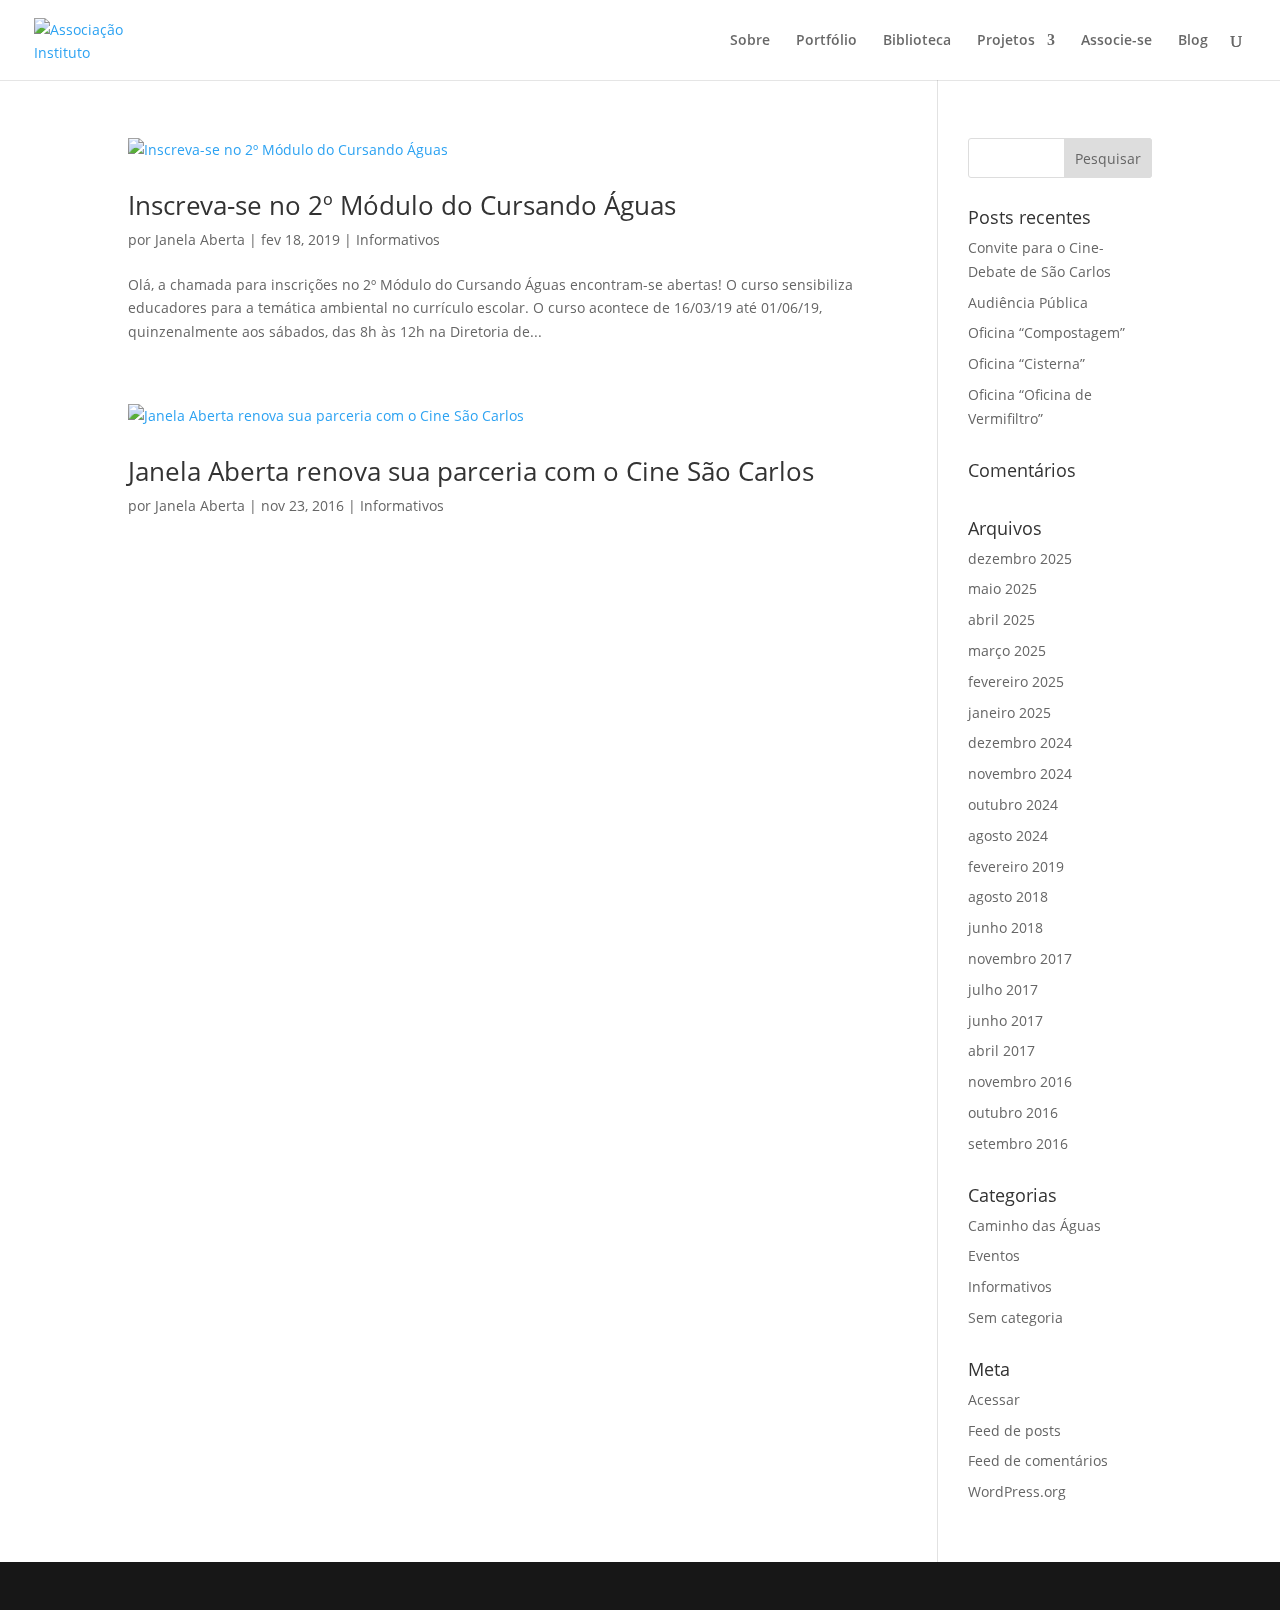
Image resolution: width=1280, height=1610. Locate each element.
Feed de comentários (1038, 1460)
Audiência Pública (1028, 302)
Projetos (1006, 41)
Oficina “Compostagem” (1046, 332)
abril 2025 (1001, 619)
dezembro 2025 (1020, 558)
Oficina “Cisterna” (1026, 363)
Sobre (750, 41)
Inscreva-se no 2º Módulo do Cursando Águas (402, 205)
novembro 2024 (1020, 773)
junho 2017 (1005, 1020)
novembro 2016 (1020, 1081)
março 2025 (1007, 650)
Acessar (994, 1399)
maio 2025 (1002, 588)
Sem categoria (1015, 1317)
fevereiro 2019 (1016, 866)
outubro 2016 (1013, 1112)
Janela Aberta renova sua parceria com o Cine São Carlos (471, 471)
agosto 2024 (1008, 835)
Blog (1193, 41)
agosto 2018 (1008, 896)
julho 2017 (1003, 989)
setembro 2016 (1018, 1143)
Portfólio (826, 41)
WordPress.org (1017, 1491)
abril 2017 (1001, 1050)
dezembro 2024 (1020, 742)
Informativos (398, 239)
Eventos (994, 1255)
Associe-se (1116, 41)
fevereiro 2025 (1016, 681)
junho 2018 (1005, 927)
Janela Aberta (200, 239)
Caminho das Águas (1034, 1225)
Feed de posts (1014, 1430)
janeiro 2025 (1009, 712)
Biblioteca (917, 41)
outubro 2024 (1013, 804)
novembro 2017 (1020, 958)
